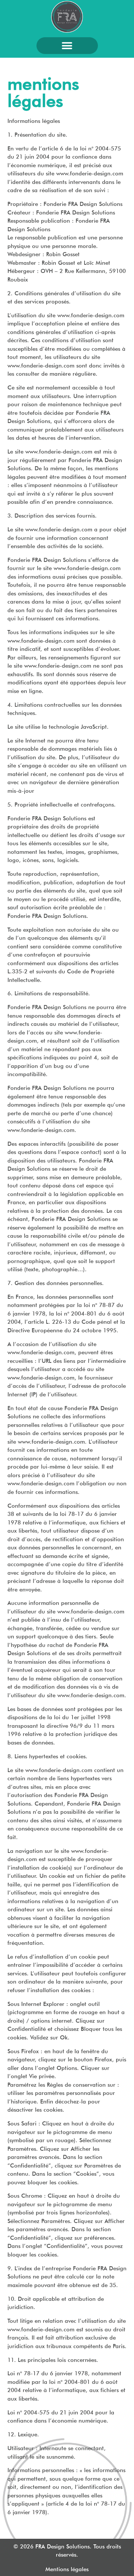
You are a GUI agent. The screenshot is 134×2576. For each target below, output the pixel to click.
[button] (67, 46)
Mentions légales (67, 2569)
